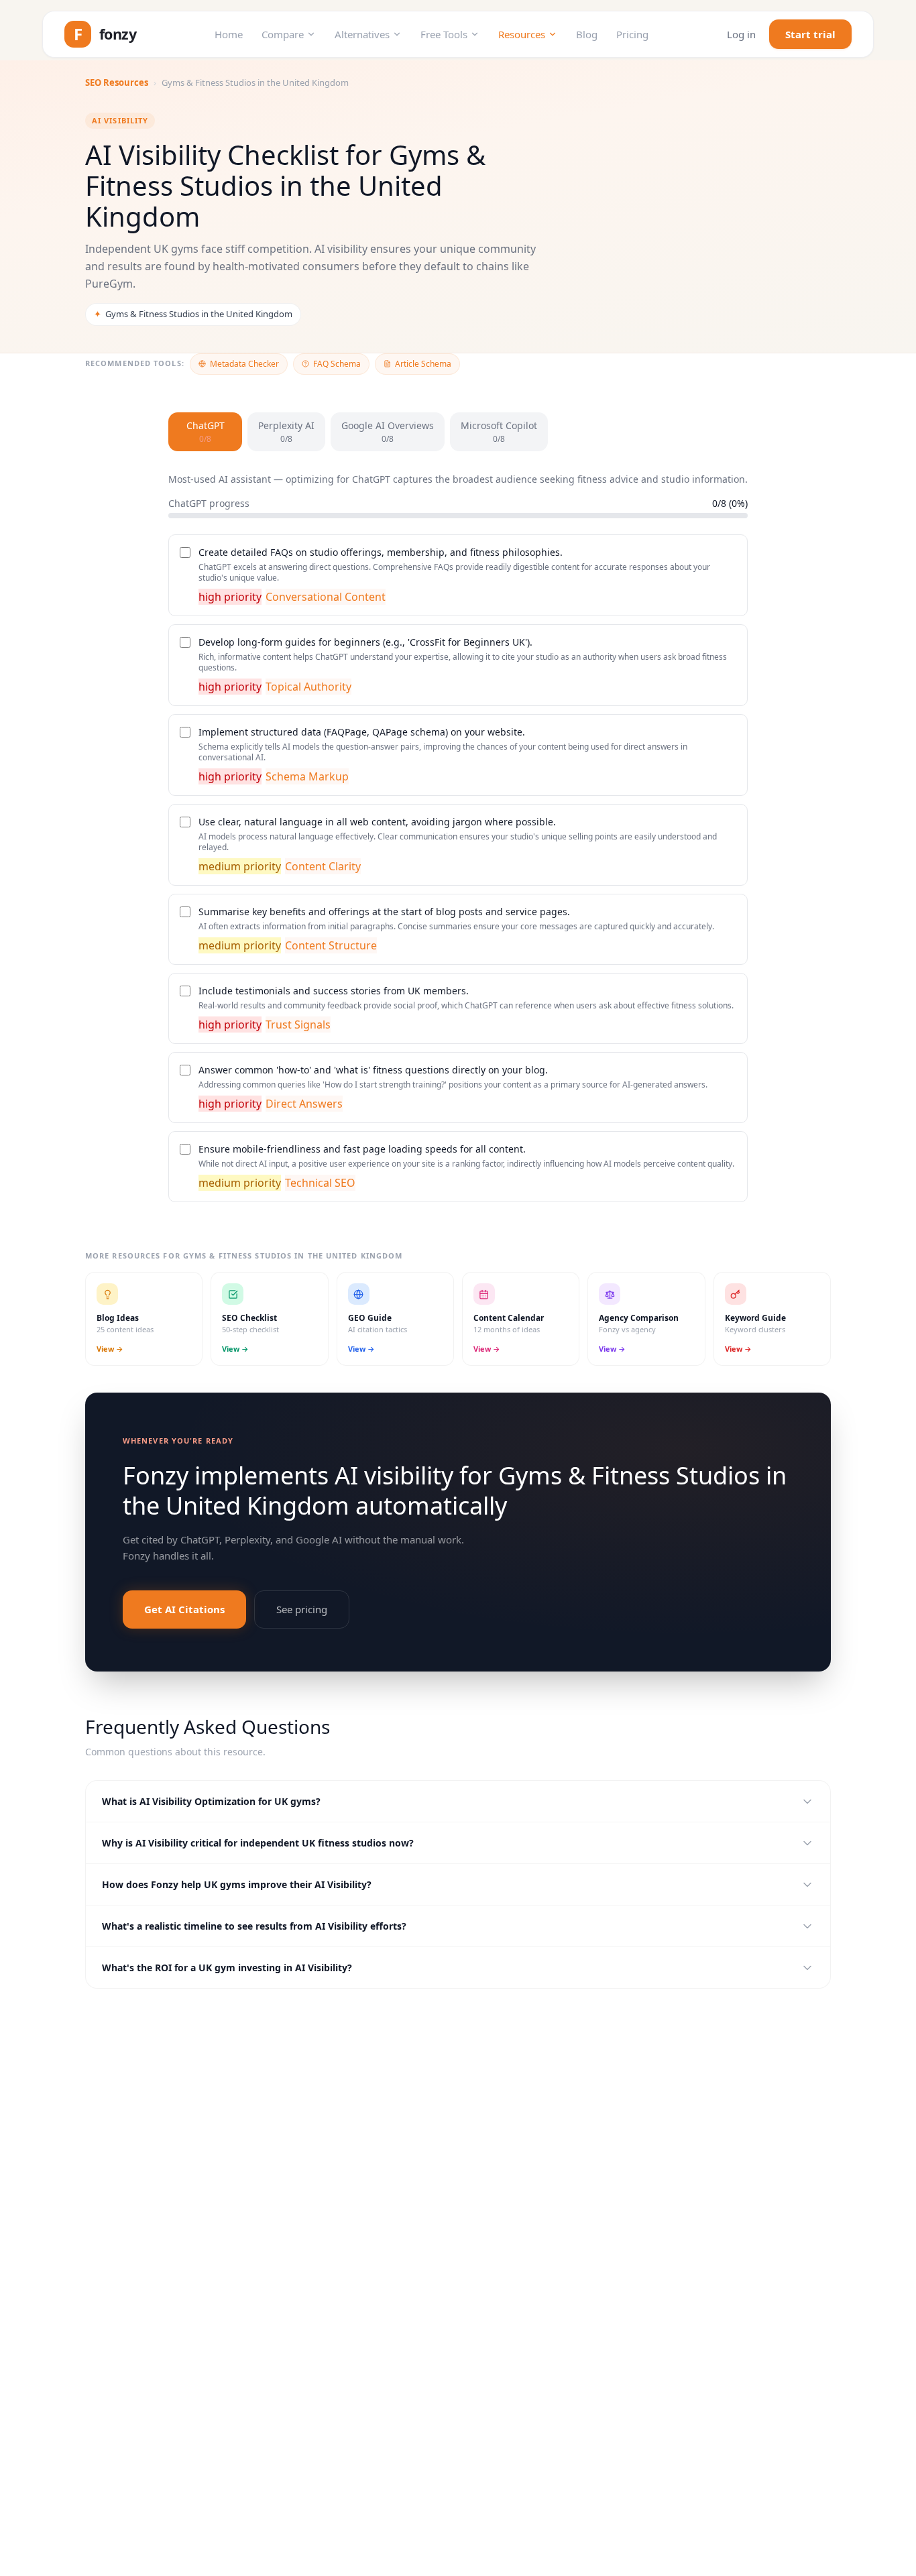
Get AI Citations (184, 1609)
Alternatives (362, 34)
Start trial (810, 34)
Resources (522, 34)
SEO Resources (117, 82)
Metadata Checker (244, 364)
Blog (587, 34)
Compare (283, 34)
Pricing (632, 34)
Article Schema (423, 364)
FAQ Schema (337, 364)
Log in (741, 34)
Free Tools (444, 34)
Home (229, 34)
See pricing (302, 1609)
